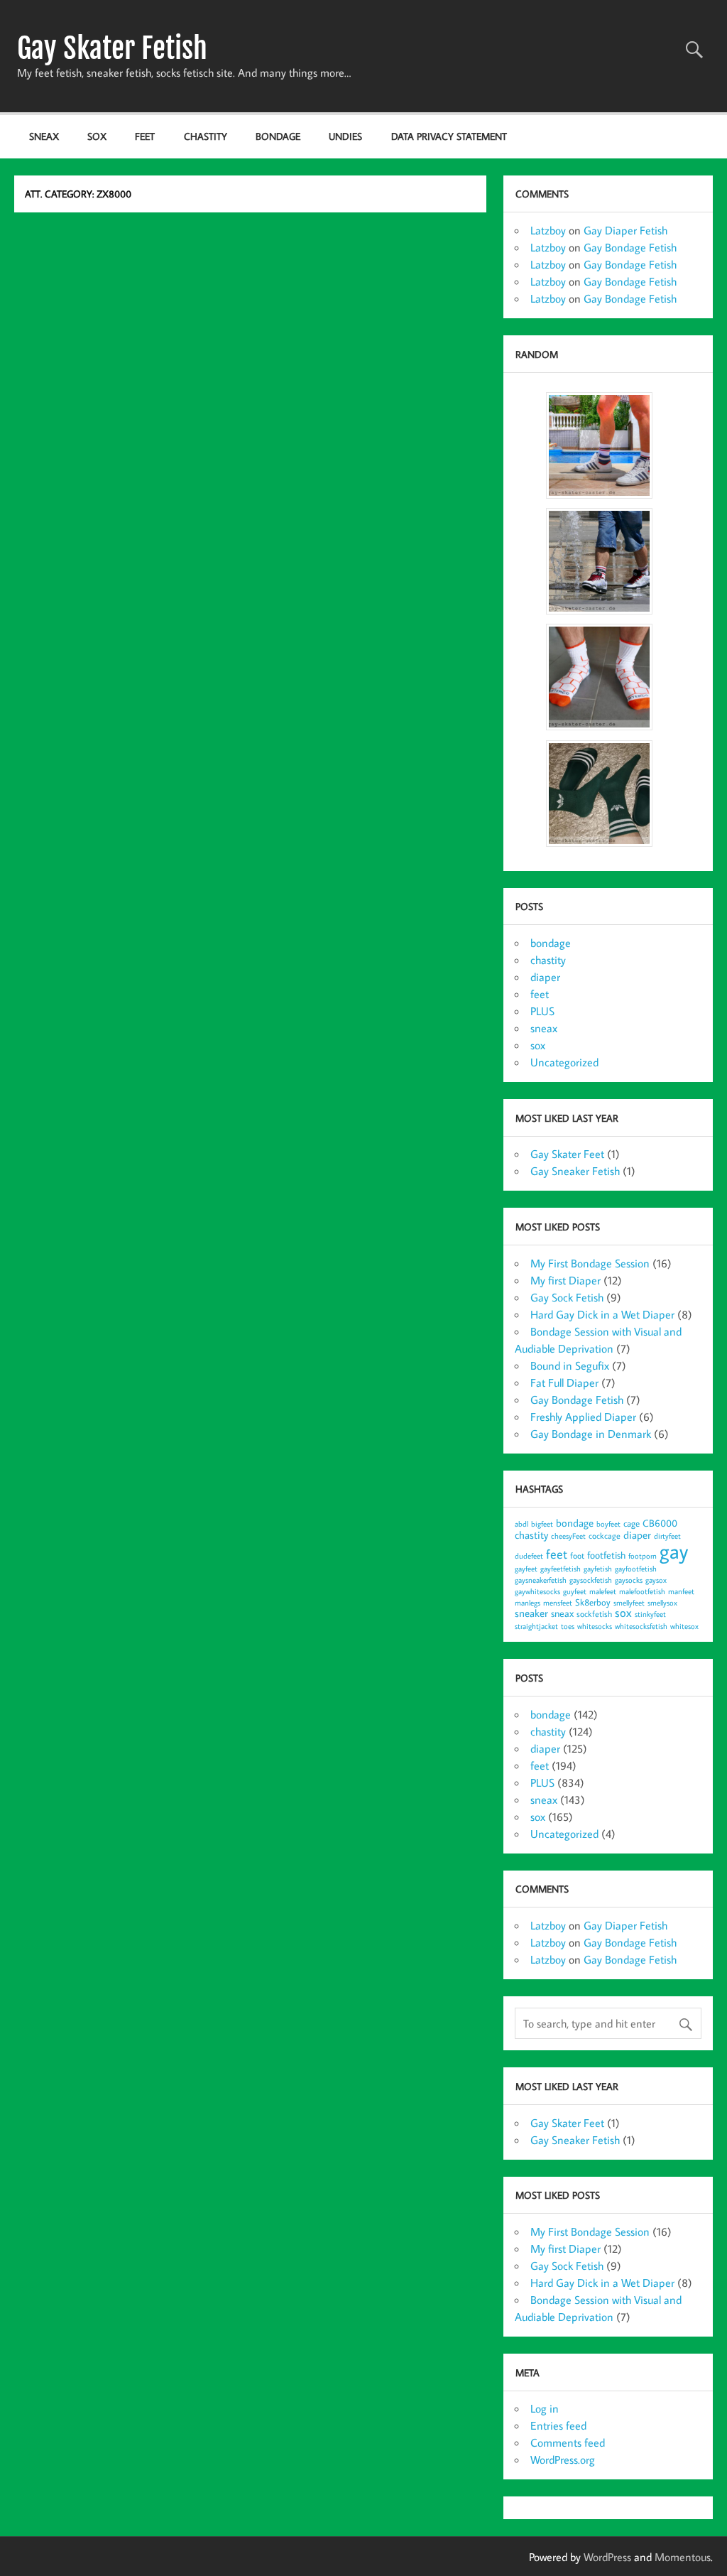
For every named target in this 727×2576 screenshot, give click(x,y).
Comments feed (568, 2442)
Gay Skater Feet (567, 1154)
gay (674, 1551)
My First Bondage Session (590, 1263)
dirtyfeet (667, 1536)
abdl (521, 1524)
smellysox (662, 1603)
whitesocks (595, 1626)
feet (145, 136)
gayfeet (526, 1569)
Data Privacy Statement (449, 136)
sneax (44, 136)
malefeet (603, 1591)
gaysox (656, 1580)
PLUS (542, 1011)
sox (97, 136)
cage (632, 1523)
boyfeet (608, 1524)
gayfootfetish (636, 1569)
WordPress (607, 2557)
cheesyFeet (568, 1536)
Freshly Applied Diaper (583, 1417)
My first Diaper (565, 1280)
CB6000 (660, 1523)
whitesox (684, 1626)
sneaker (531, 1613)
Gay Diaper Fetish (625, 230)
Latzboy (548, 230)
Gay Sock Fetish (567, 1297)
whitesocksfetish (641, 1626)
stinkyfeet (650, 1614)
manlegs (528, 1603)
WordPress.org (563, 2459)
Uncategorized (564, 1062)
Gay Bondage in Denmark (591, 1434)
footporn (643, 1556)
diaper (545, 977)
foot (577, 1555)
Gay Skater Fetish (112, 48)
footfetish (606, 1555)
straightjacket (536, 1626)
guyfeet (575, 1591)
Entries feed (558, 2425)
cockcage (605, 1536)
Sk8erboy (593, 1602)
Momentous (683, 2557)
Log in (545, 2408)
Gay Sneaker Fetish (575, 1171)
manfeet (681, 1591)
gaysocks (629, 1580)
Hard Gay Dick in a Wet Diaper (602, 1314)
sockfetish (594, 1614)
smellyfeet (629, 1603)
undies (345, 136)
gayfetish (598, 1569)
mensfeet (558, 1603)
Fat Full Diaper (564, 1382)
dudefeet (529, 1556)
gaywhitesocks (537, 1591)
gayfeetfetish (561, 1569)
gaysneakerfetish (541, 1580)
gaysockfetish (591, 1580)
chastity (206, 136)
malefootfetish (642, 1591)
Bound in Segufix (570, 1365)
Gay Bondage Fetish (630, 247)
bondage (278, 136)
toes (568, 1626)
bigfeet (542, 1524)
